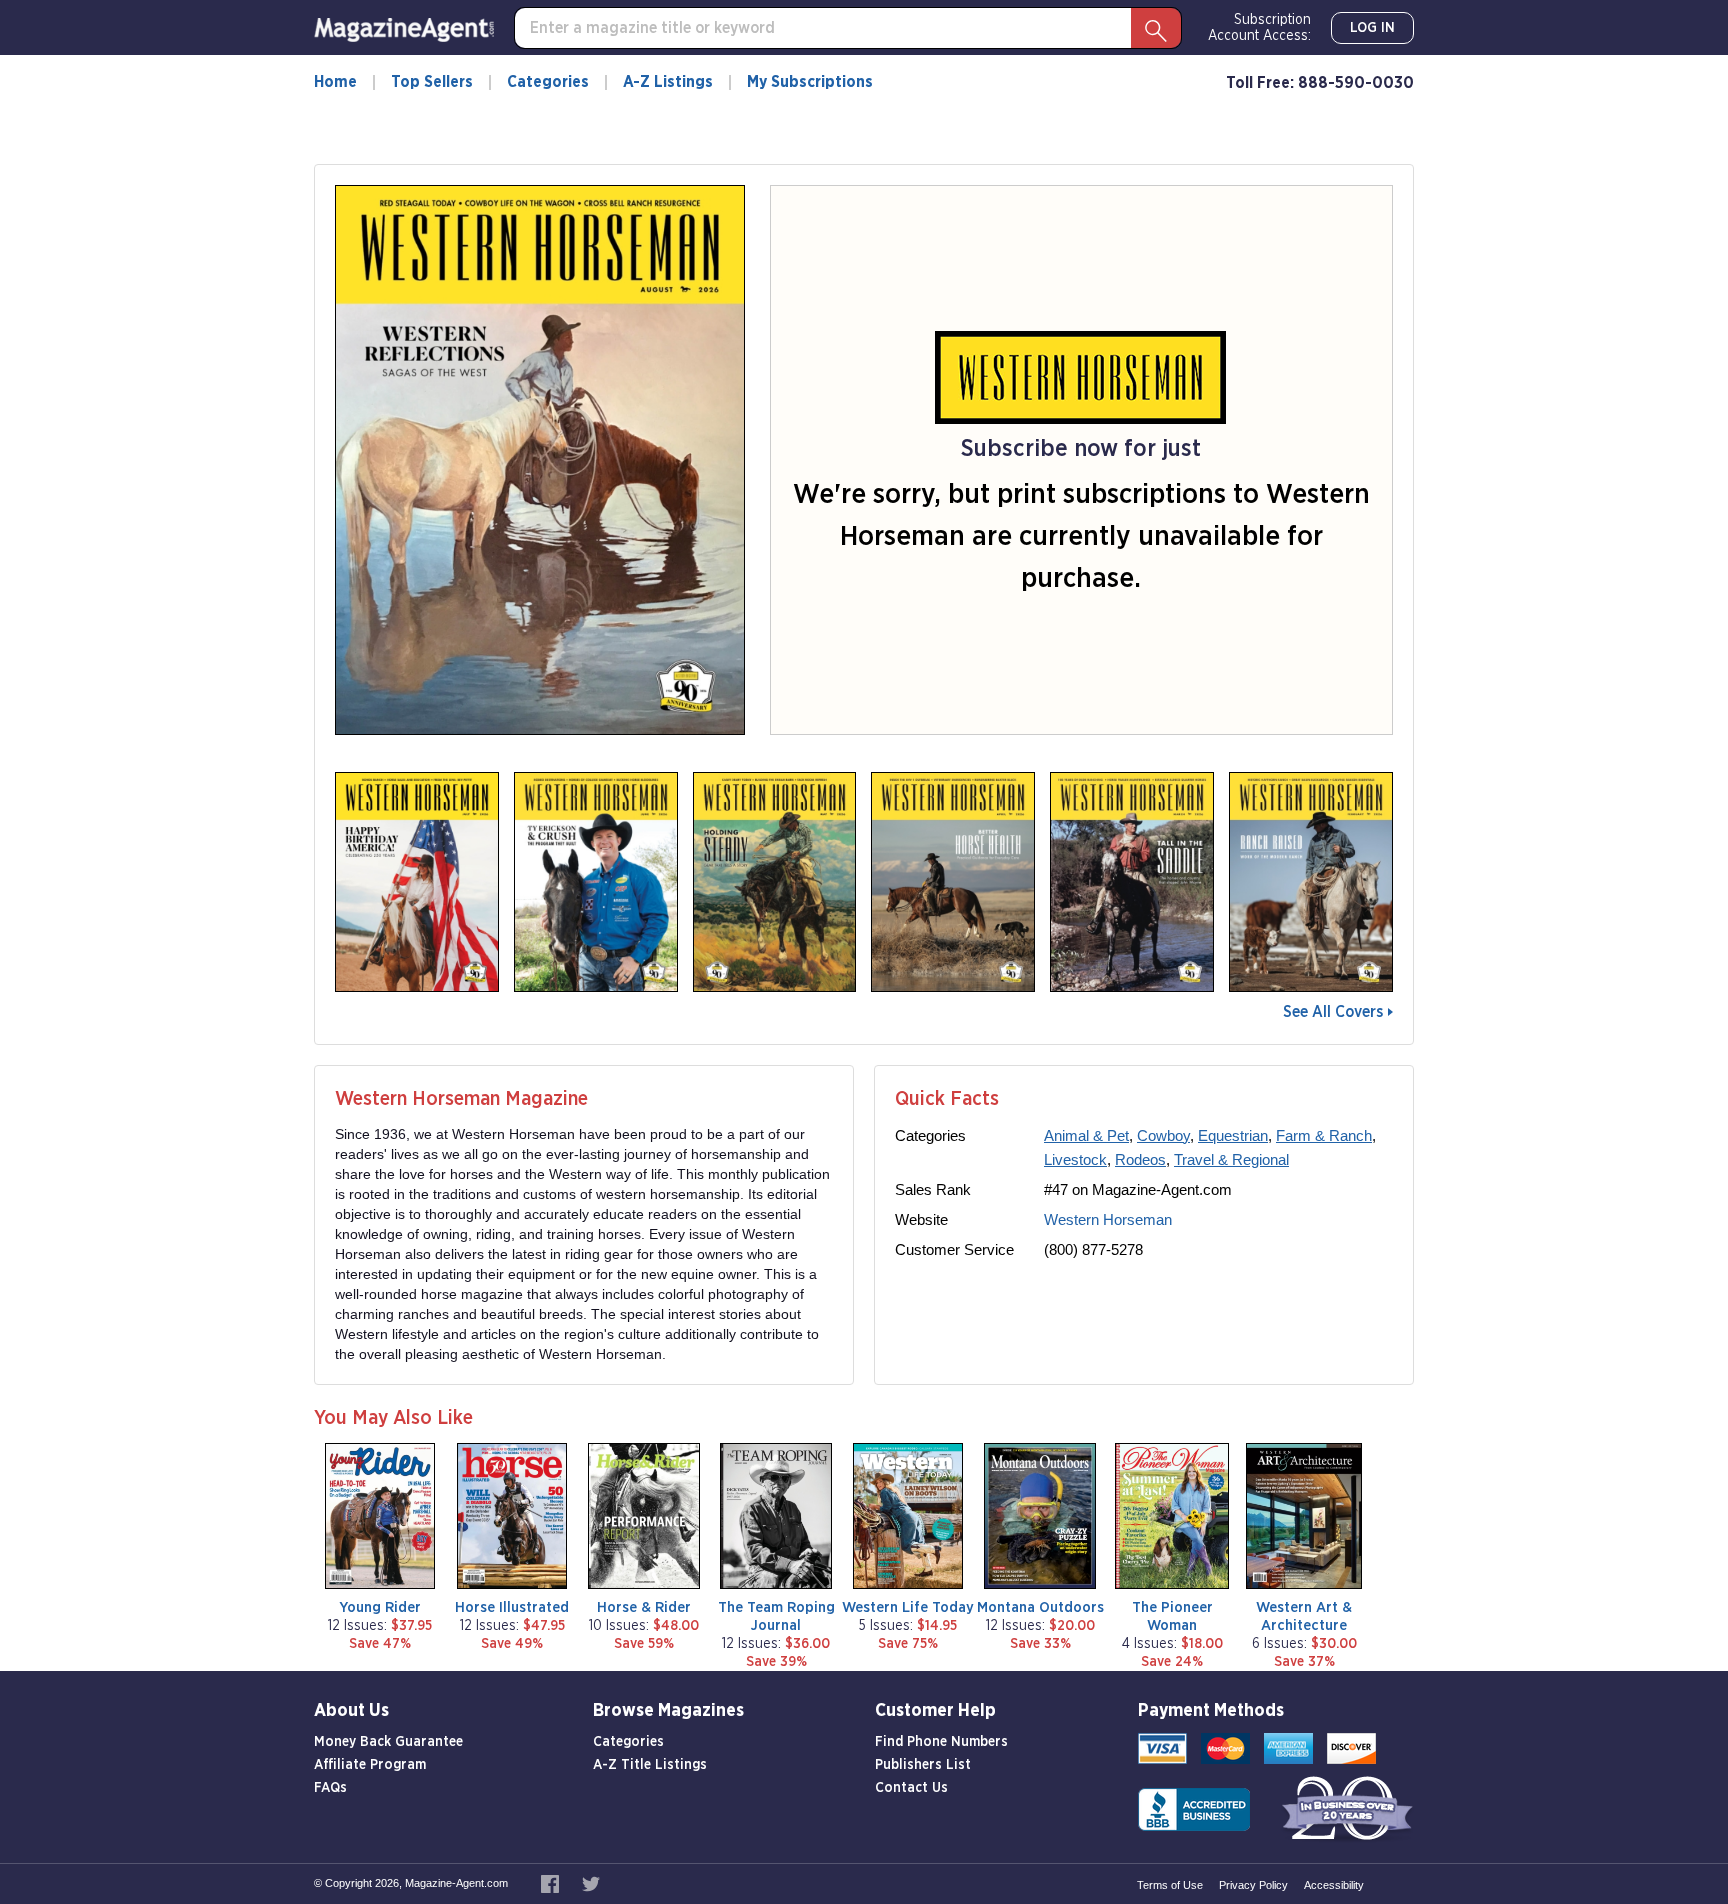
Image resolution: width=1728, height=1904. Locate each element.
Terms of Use (1170, 1885)
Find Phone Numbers (941, 1742)
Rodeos (1140, 1159)
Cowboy (1163, 1135)
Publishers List (923, 1765)
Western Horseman (1108, 1219)
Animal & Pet (1086, 1135)
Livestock (1075, 1159)
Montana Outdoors (1040, 1607)
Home (335, 82)
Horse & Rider (644, 1607)
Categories (548, 82)
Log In (1372, 28)
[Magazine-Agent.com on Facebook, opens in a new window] (551, 1883)
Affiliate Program (370, 1765)
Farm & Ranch (1324, 1135)
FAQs (330, 1788)
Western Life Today (908, 1607)
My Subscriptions (810, 82)
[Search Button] (1156, 28)
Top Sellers (432, 82)
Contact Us (911, 1788)
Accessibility (1334, 1885)
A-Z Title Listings (650, 1765)
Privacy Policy (1253, 1885)
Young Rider (380, 1607)
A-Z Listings (668, 82)
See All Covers (1333, 1012)
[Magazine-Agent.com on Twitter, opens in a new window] (591, 1883)
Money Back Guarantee (388, 1742)
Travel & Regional (1231, 1159)
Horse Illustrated (512, 1607)
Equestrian (1233, 1135)
